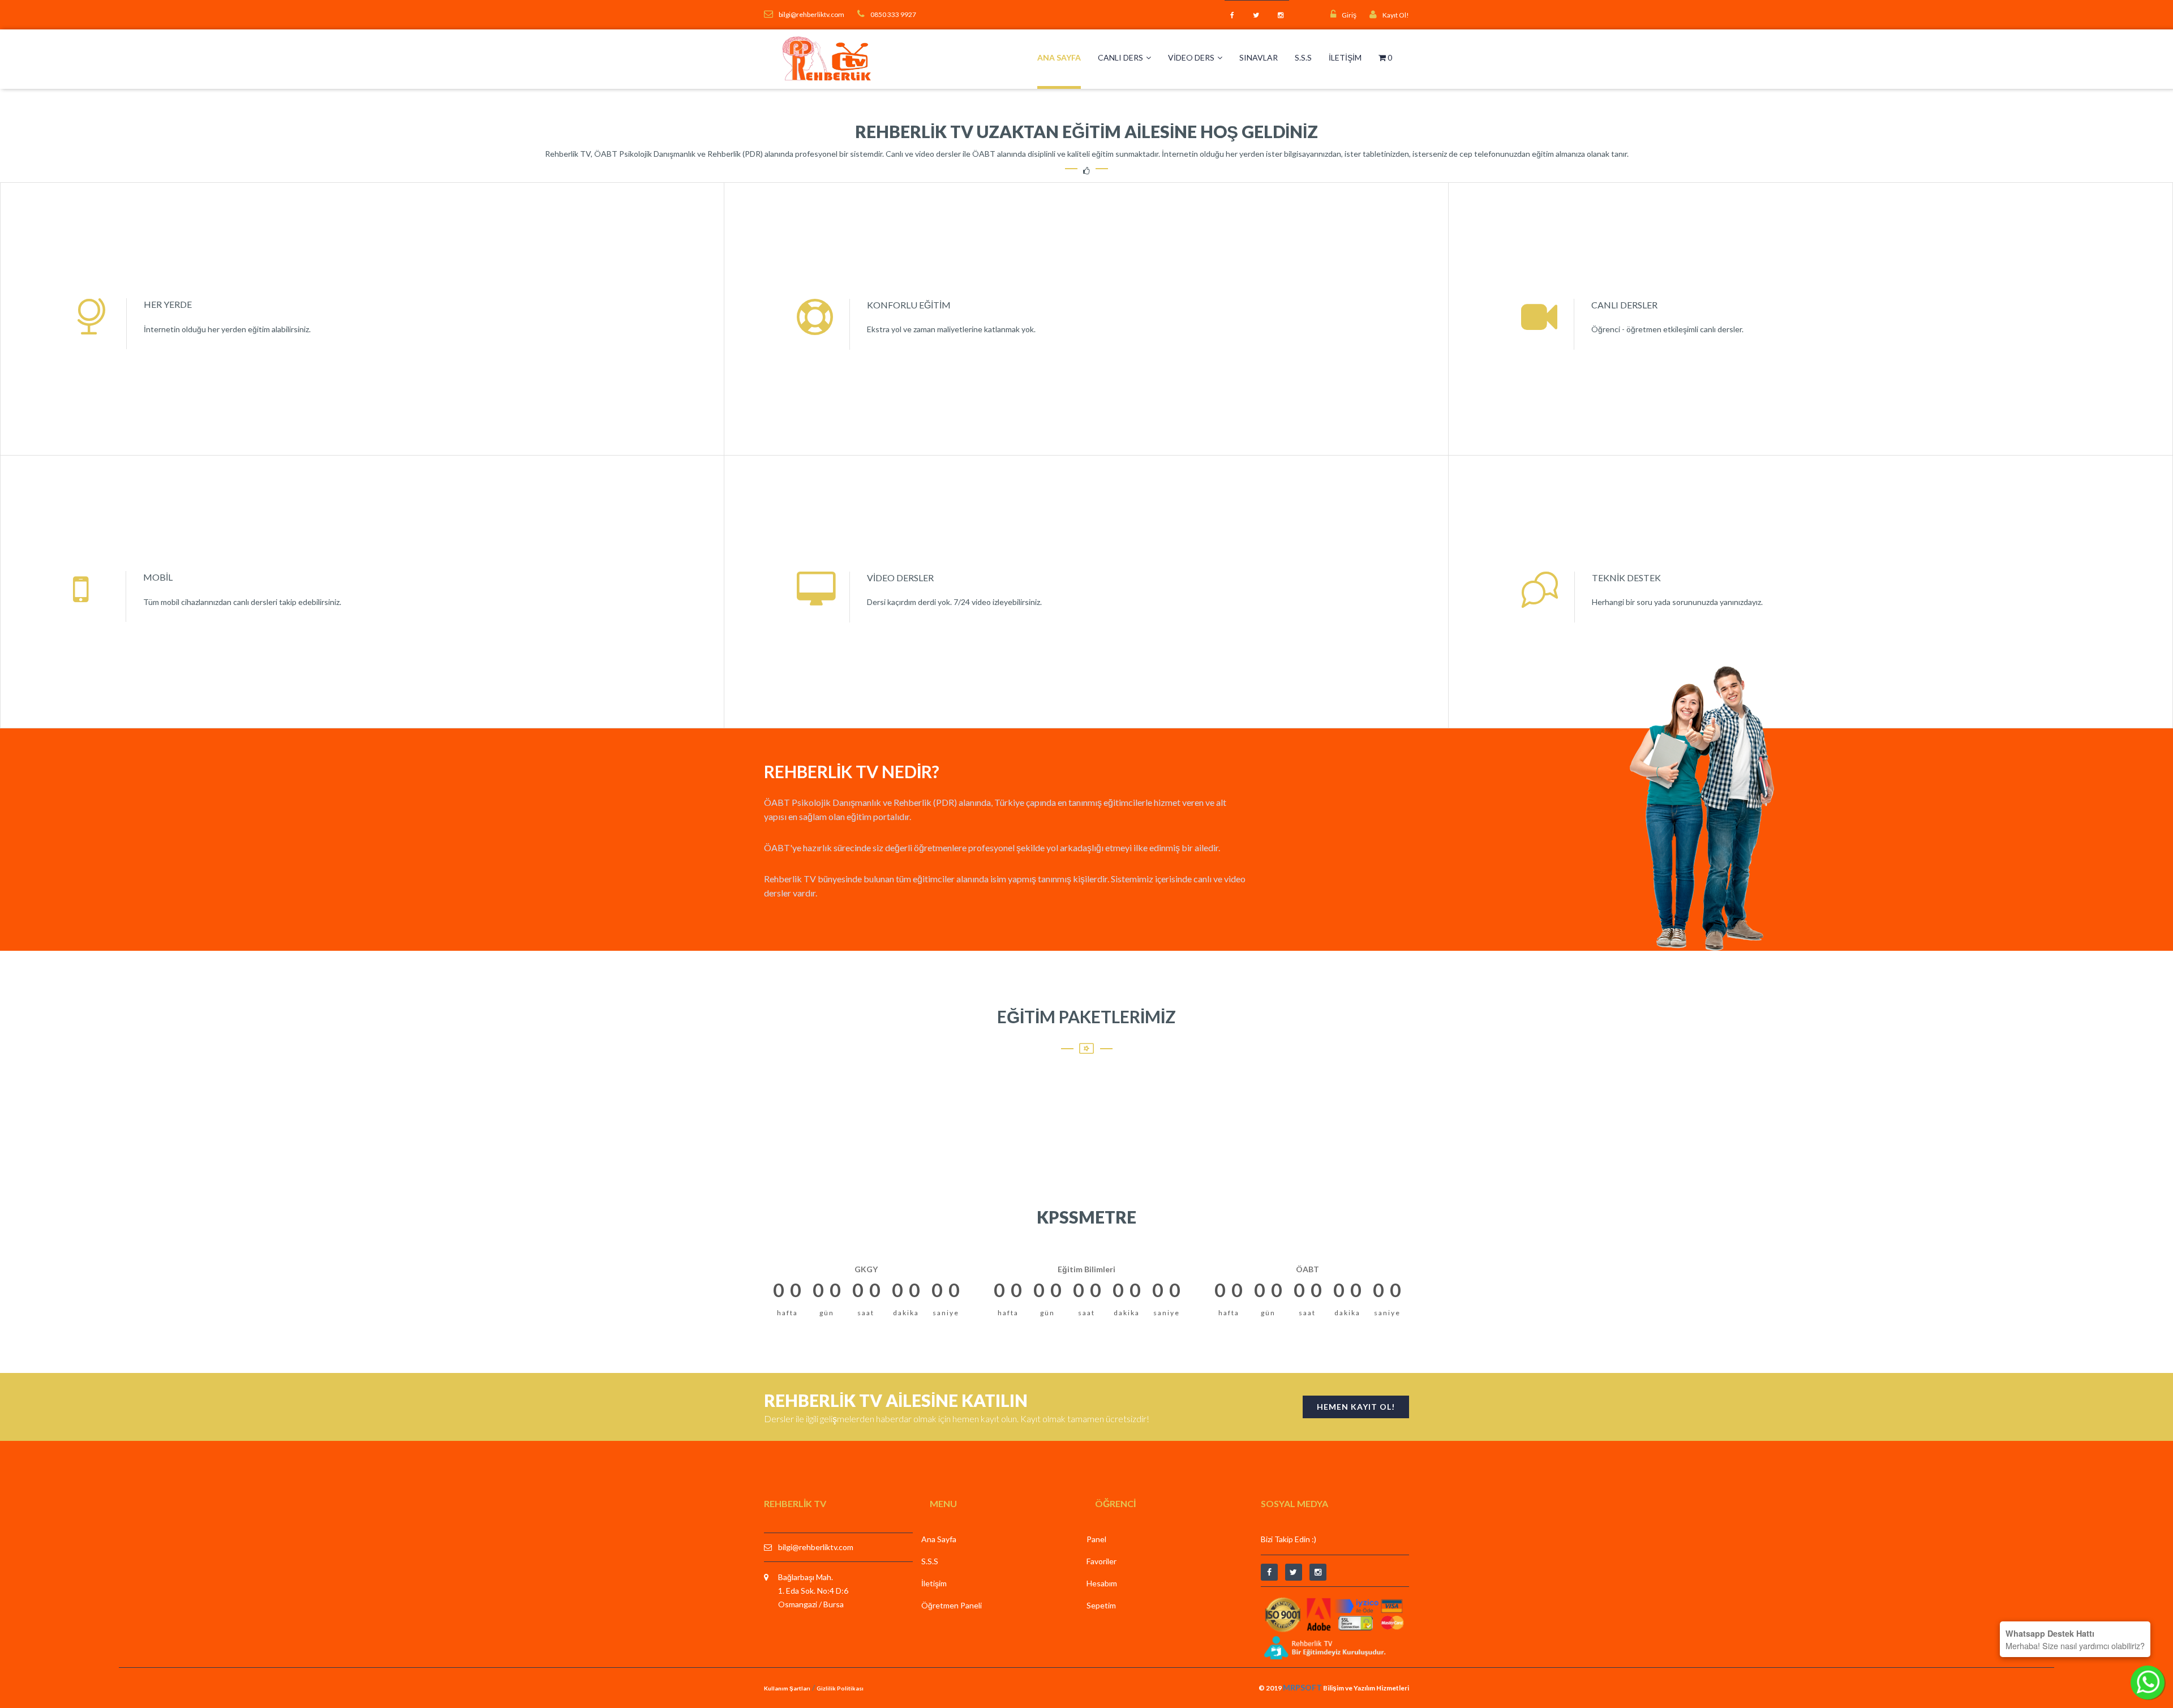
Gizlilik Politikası (840, 1688)
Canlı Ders (1120, 57)
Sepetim (1101, 1605)
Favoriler (1101, 1561)
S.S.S (1303, 57)
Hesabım (1102, 1583)
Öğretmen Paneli (952, 1605)
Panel (1096, 1539)
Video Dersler (900, 578)
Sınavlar (1259, 57)
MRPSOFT (1302, 1687)
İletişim (1345, 57)
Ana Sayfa (1059, 57)
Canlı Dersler (1624, 305)
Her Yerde (168, 304)
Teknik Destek (1626, 578)
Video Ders (1191, 57)
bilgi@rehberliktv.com (816, 1547)
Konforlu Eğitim (909, 305)
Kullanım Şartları (787, 1688)
